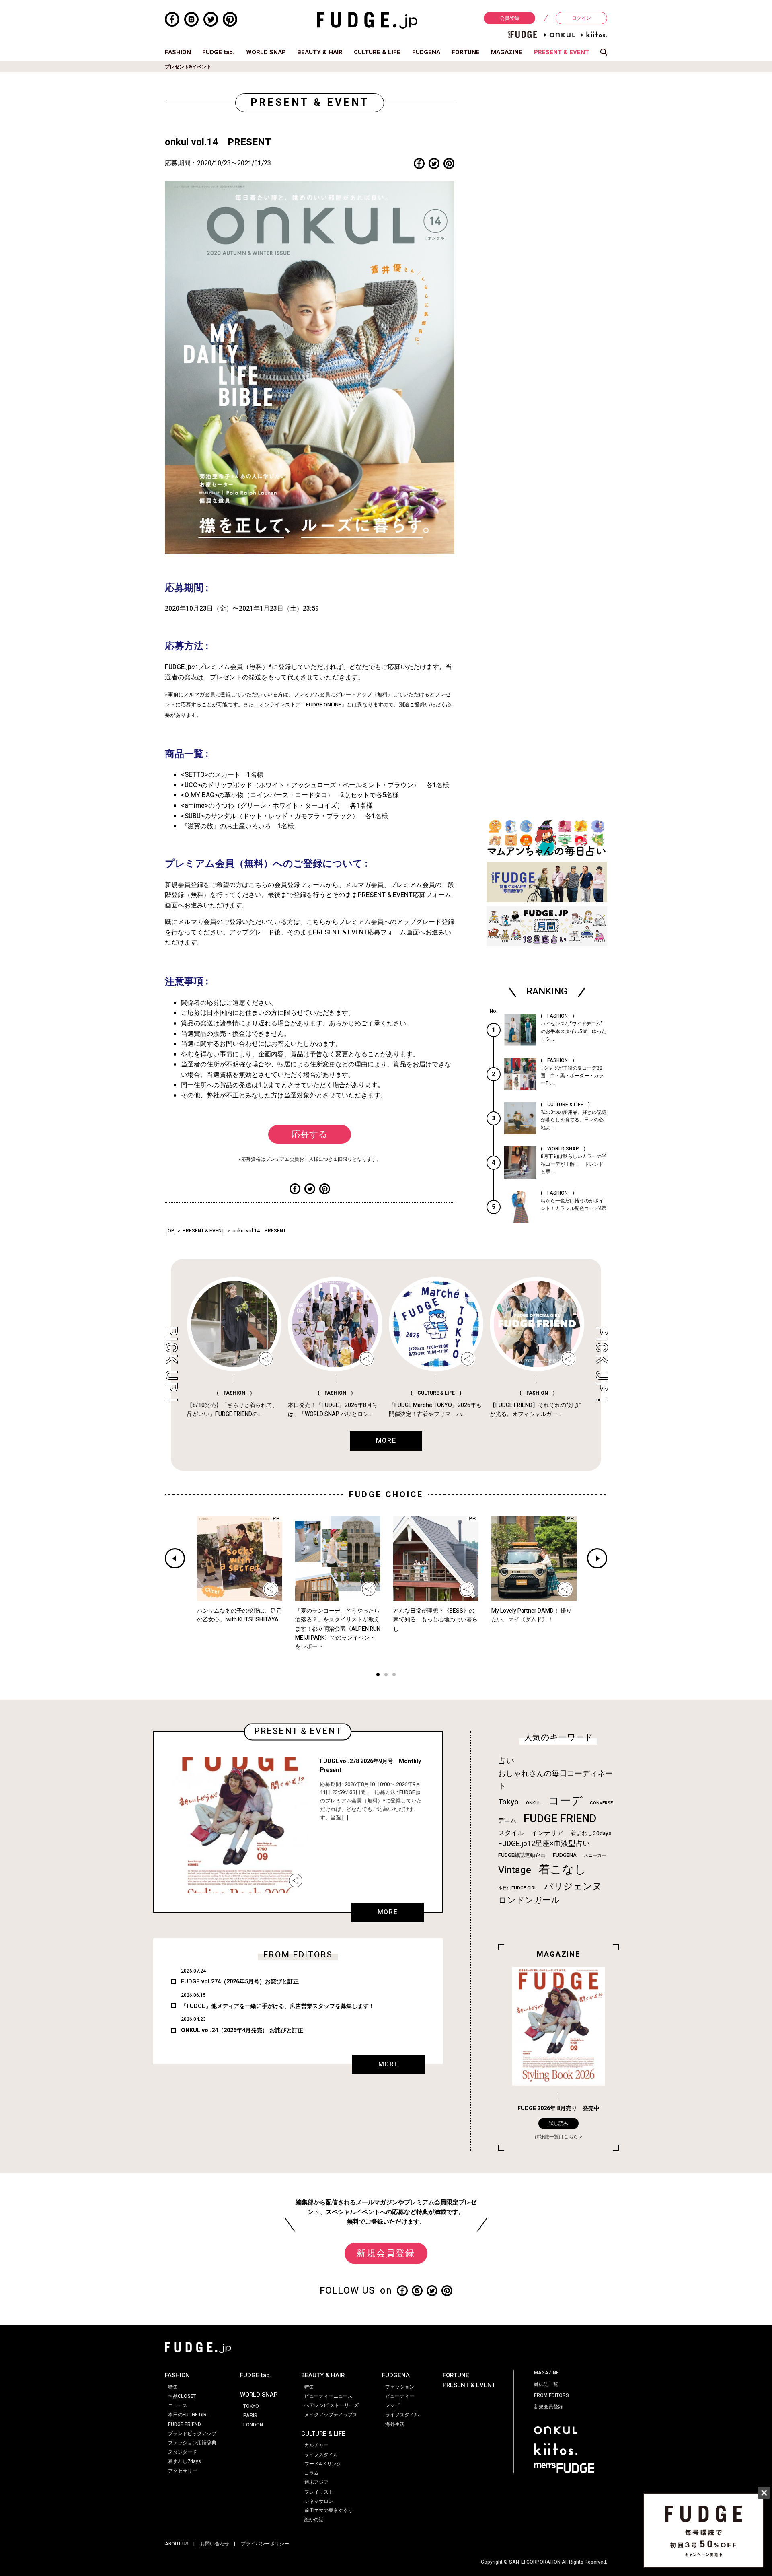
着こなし (562, 1869)
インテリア (547, 1833)
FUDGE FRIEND (560, 1819)
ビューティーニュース (329, 2396)
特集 (173, 2387)
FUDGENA (426, 52)
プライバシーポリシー (265, 2544)
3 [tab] (394, 1676)
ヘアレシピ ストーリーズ (332, 2405)
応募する (310, 1134)
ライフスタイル (321, 2455)
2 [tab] (386, 1676)
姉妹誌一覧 (546, 2384)
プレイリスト (319, 2492)
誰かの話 (314, 2520)
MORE (388, 1912)
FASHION (178, 52)
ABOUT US (177, 2544)
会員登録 (509, 18)
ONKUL (533, 1803)
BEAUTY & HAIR (320, 52)
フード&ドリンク (323, 2464)
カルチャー (316, 2445)
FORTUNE (466, 52)
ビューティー (400, 2396)
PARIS (250, 2416)
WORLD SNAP (266, 52)
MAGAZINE (507, 52)
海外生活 (395, 2424)
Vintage (515, 1870)
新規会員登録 (386, 2253)
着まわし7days (185, 2461)
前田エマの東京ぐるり (329, 2510)
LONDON (253, 2425)
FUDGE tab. (218, 52)
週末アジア (316, 2482)
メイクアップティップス (331, 2415)
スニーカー (595, 1855)
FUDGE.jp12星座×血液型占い (544, 1844)
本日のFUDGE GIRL (517, 1888)
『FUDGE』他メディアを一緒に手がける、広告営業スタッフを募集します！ (278, 2006)
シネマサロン (319, 2501)
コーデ (565, 1801)
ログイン (581, 18)
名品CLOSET (182, 2396)
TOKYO (251, 2406)
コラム (312, 2473)
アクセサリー (183, 2471)
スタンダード (183, 2452)
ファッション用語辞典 (192, 2443)
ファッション (400, 2387)
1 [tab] (378, 1676)
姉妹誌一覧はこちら (556, 2137)
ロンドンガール (529, 1900)
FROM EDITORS (551, 2395)
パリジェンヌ (573, 1887)
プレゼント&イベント (188, 67)
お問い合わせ (215, 2544)
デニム (507, 1820)
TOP (170, 1231)
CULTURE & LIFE (377, 52)
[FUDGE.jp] (367, 20)
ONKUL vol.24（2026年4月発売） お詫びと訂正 (242, 2030)
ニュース (178, 2405)
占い (506, 1761)
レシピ (392, 2405)
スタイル (511, 1833)
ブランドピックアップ (192, 2434)
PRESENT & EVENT (562, 52)
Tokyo (508, 1802)
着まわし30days (591, 1833)
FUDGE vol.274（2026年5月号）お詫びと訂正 (240, 1982)
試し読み (558, 2123)
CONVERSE (601, 1803)
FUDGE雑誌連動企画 (522, 1855)
